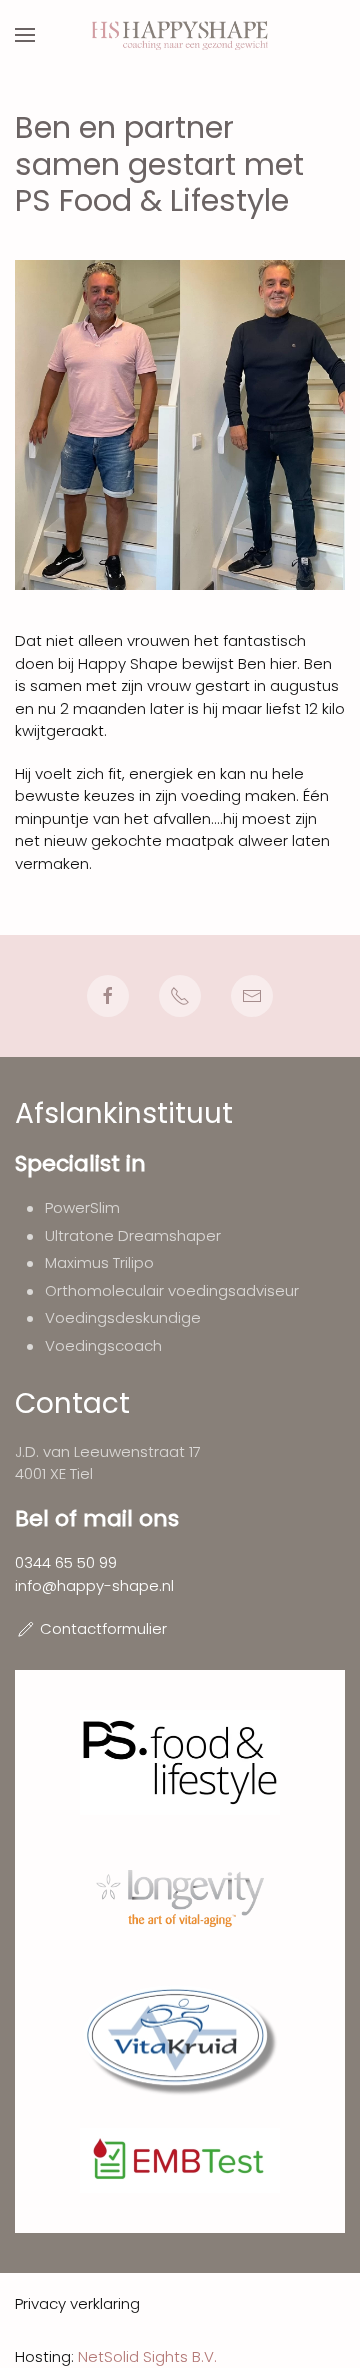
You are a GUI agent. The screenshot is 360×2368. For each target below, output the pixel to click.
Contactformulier (103, 1628)
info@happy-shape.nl (94, 1585)
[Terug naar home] (180, 35)
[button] (25, 35)
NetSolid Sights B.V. (147, 2356)
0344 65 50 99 (66, 1562)
